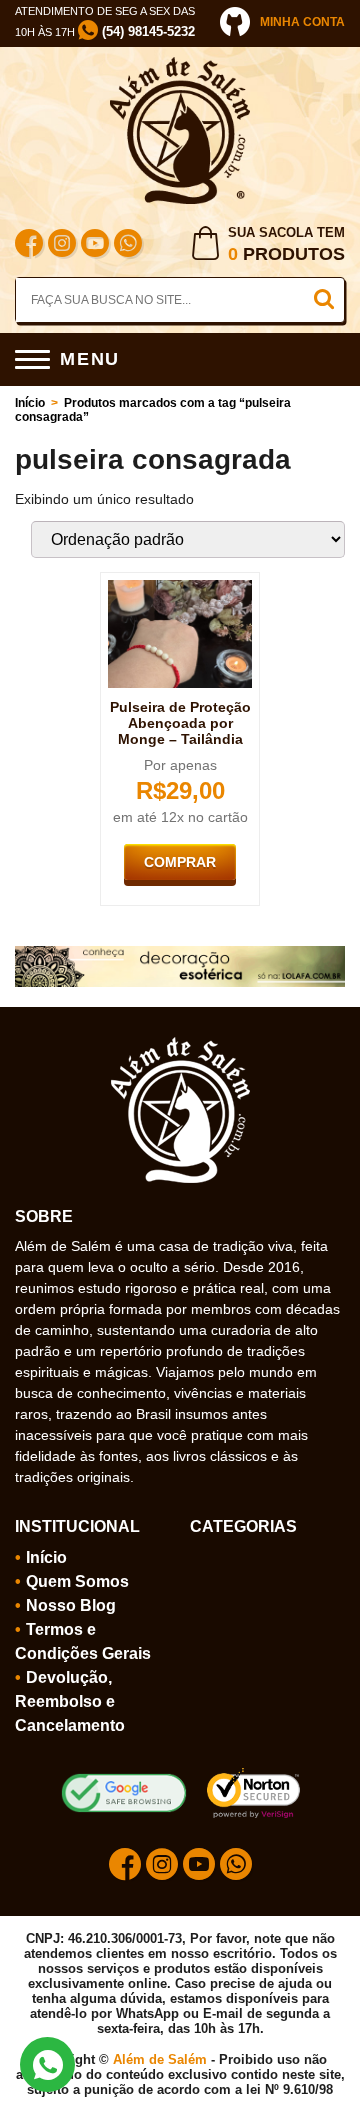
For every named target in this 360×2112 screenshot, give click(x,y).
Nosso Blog (71, 1605)
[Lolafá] (180, 954)
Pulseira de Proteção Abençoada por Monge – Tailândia (180, 723)
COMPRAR (180, 862)
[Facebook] (29, 245)
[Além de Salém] (180, 65)
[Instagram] (62, 245)
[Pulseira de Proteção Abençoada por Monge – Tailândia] (180, 588)
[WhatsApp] (128, 245)
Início (30, 403)
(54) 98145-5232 (146, 31)
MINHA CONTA (302, 22)
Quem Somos (77, 1581)
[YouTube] (95, 245)
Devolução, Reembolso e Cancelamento (70, 1701)
